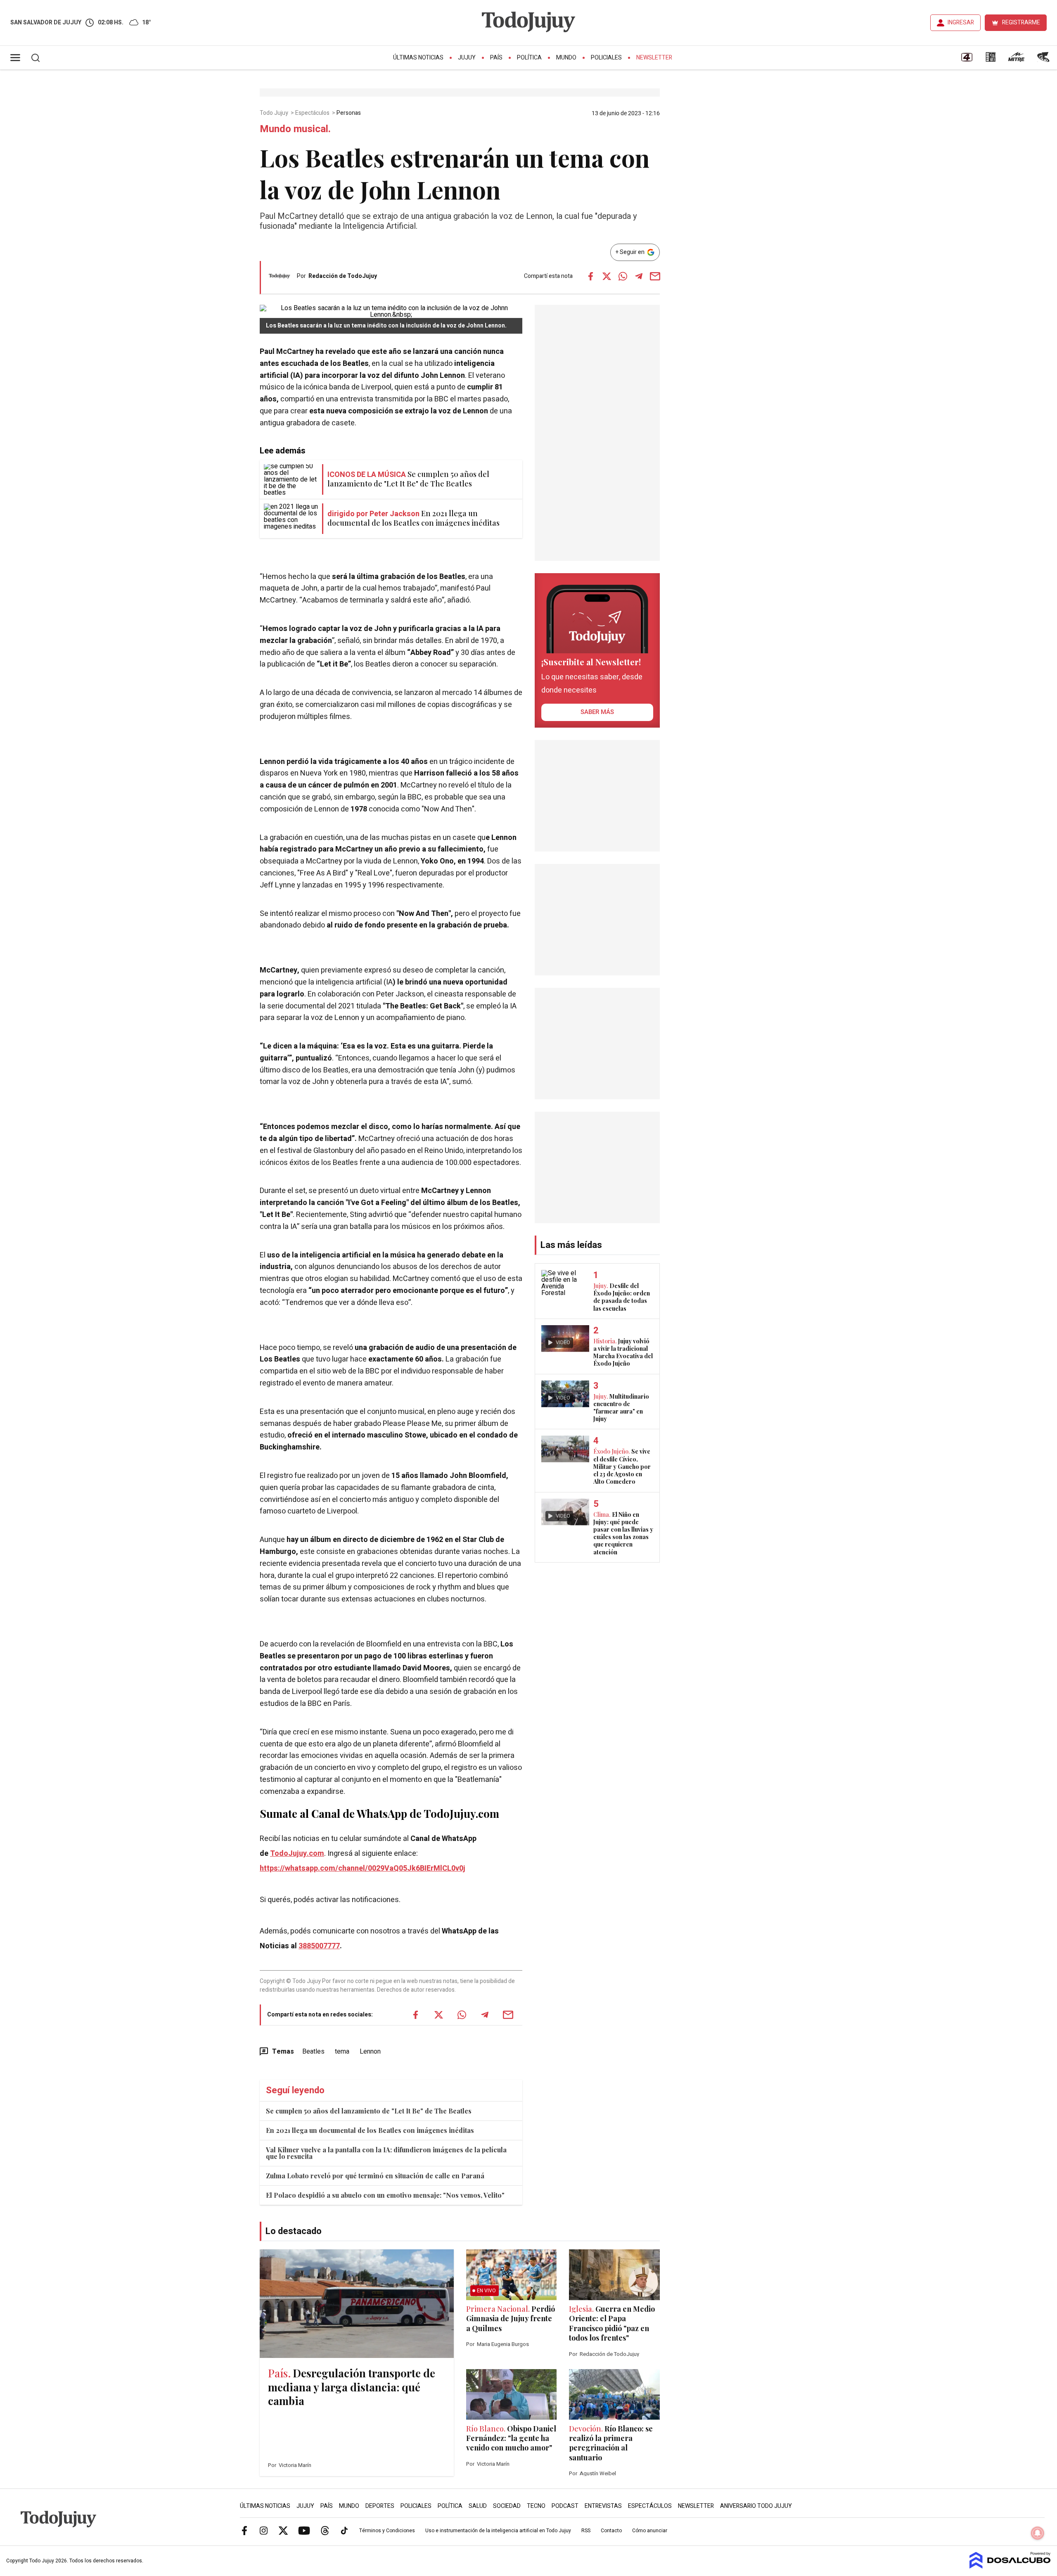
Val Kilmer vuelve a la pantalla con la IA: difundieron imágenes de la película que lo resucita (386, 2153)
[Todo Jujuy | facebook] (244, 2530)
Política (529, 58)
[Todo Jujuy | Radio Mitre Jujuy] (1016, 60)
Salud (478, 2506)
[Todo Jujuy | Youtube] (304, 2530)
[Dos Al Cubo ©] (1010, 2567)
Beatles (313, 2052)
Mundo (566, 58)
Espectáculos (313, 113)
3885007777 (319, 1946)
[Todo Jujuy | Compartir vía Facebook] (590, 276)
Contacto (611, 2531)
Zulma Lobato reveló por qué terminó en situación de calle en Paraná (375, 2176)
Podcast (565, 2506)
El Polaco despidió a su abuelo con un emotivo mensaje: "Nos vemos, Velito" (385, 2195)
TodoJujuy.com (297, 1854)
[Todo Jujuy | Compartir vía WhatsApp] (623, 276)
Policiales (606, 58)
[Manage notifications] (1038, 2533)
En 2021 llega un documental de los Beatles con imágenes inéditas (370, 2130)
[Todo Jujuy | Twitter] (283, 2530)
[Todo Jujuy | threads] (325, 2530)
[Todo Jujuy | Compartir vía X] (607, 276)
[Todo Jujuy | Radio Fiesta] (1044, 60)
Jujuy (467, 58)
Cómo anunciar (650, 2531)
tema (342, 2052)
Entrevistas (603, 2506)
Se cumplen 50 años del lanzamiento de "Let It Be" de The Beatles (369, 2111)
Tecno (536, 2506)
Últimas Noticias (418, 58)
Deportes (380, 2506)
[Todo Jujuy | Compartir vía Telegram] (639, 276)
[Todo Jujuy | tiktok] (344, 2530)
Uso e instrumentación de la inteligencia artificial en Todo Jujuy (498, 2531)
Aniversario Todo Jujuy (756, 2506)
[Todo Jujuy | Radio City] (991, 60)
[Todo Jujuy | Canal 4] (967, 60)
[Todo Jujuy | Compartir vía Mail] (655, 276)
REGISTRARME (1021, 23)
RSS (586, 2531)
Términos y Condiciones (387, 2531)
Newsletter (654, 58)
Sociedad (507, 2506)
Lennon (370, 2052)
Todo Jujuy (275, 113)
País (496, 58)
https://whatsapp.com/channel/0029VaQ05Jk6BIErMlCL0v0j (363, 1868)
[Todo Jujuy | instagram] (264, 2530)
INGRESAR (961, 23)
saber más (597, 712)
